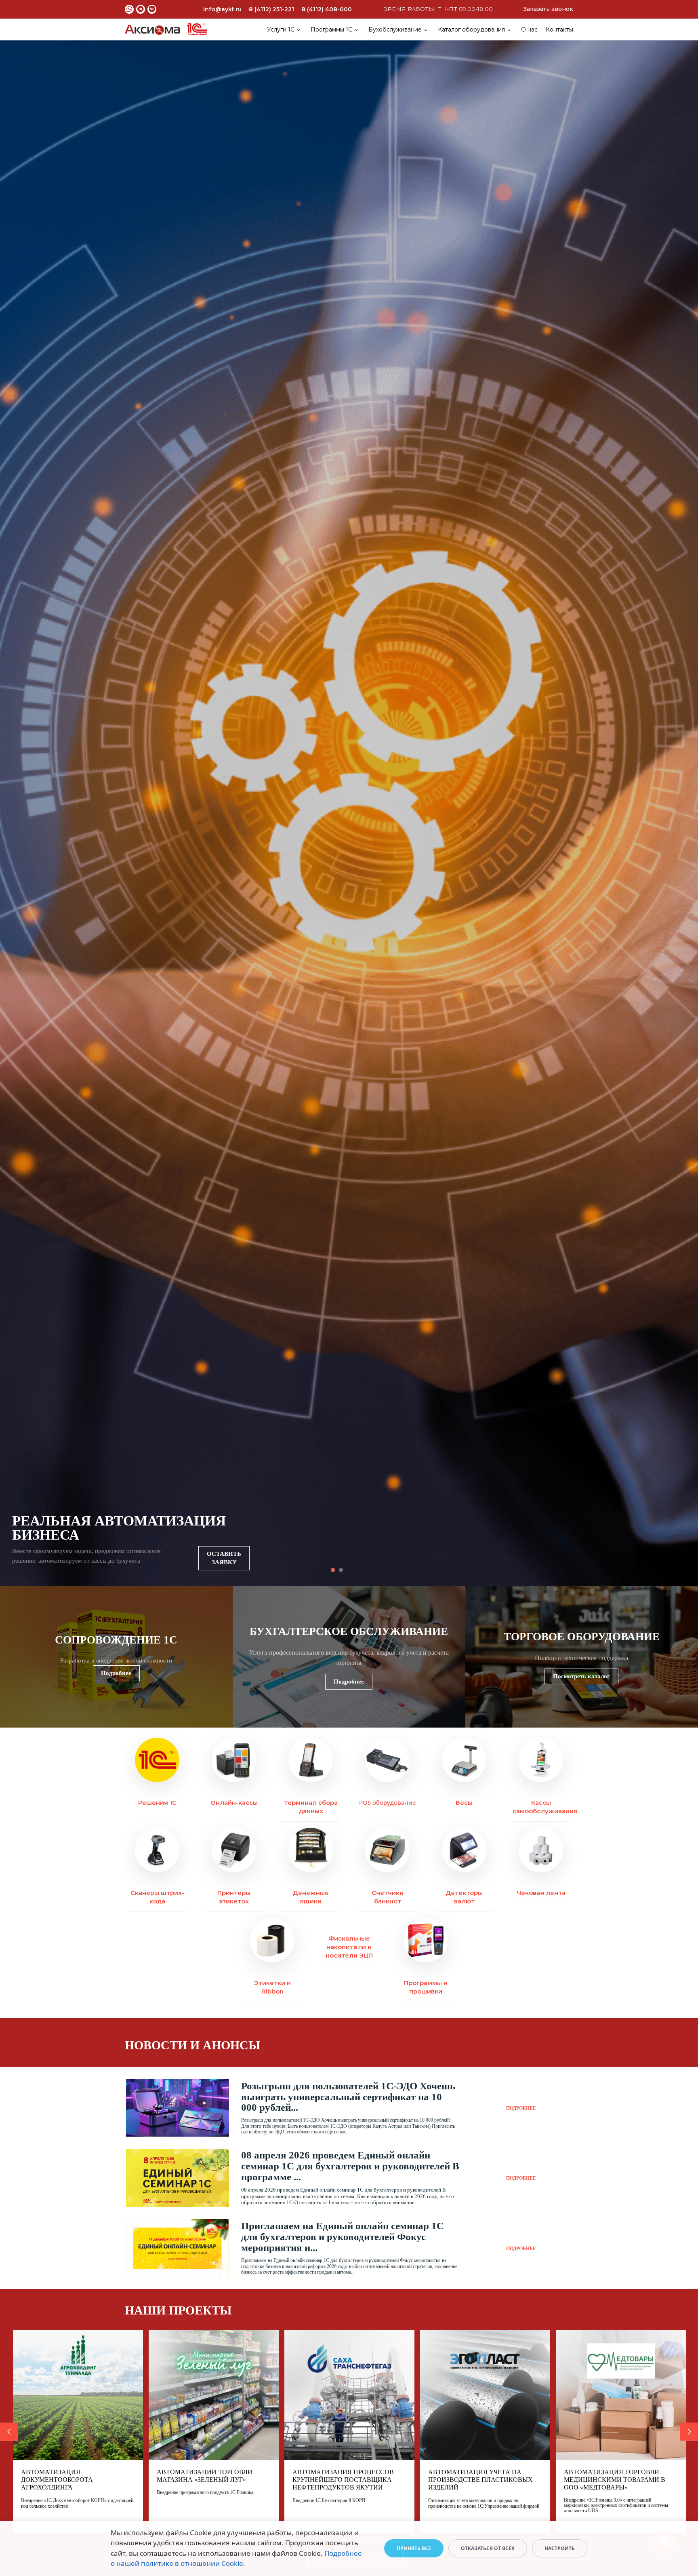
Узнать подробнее (226, 1562)
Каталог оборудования (471, 30)
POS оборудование (387, 1802)
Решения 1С (157, 1803)
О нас (529, 30)
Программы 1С (331, 30)
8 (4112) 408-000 (327, 9)
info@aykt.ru (222, 9)
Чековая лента (541, 1893)
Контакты (559, 30)
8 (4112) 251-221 (271, 9)
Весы (464, 1803)
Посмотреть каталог (581, 1676)
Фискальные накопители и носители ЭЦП (349, 1947)
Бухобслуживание (395, 30)
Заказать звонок (548, 9)
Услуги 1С (281, 30)
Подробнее (116, 1673)
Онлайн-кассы (234, 1803)
